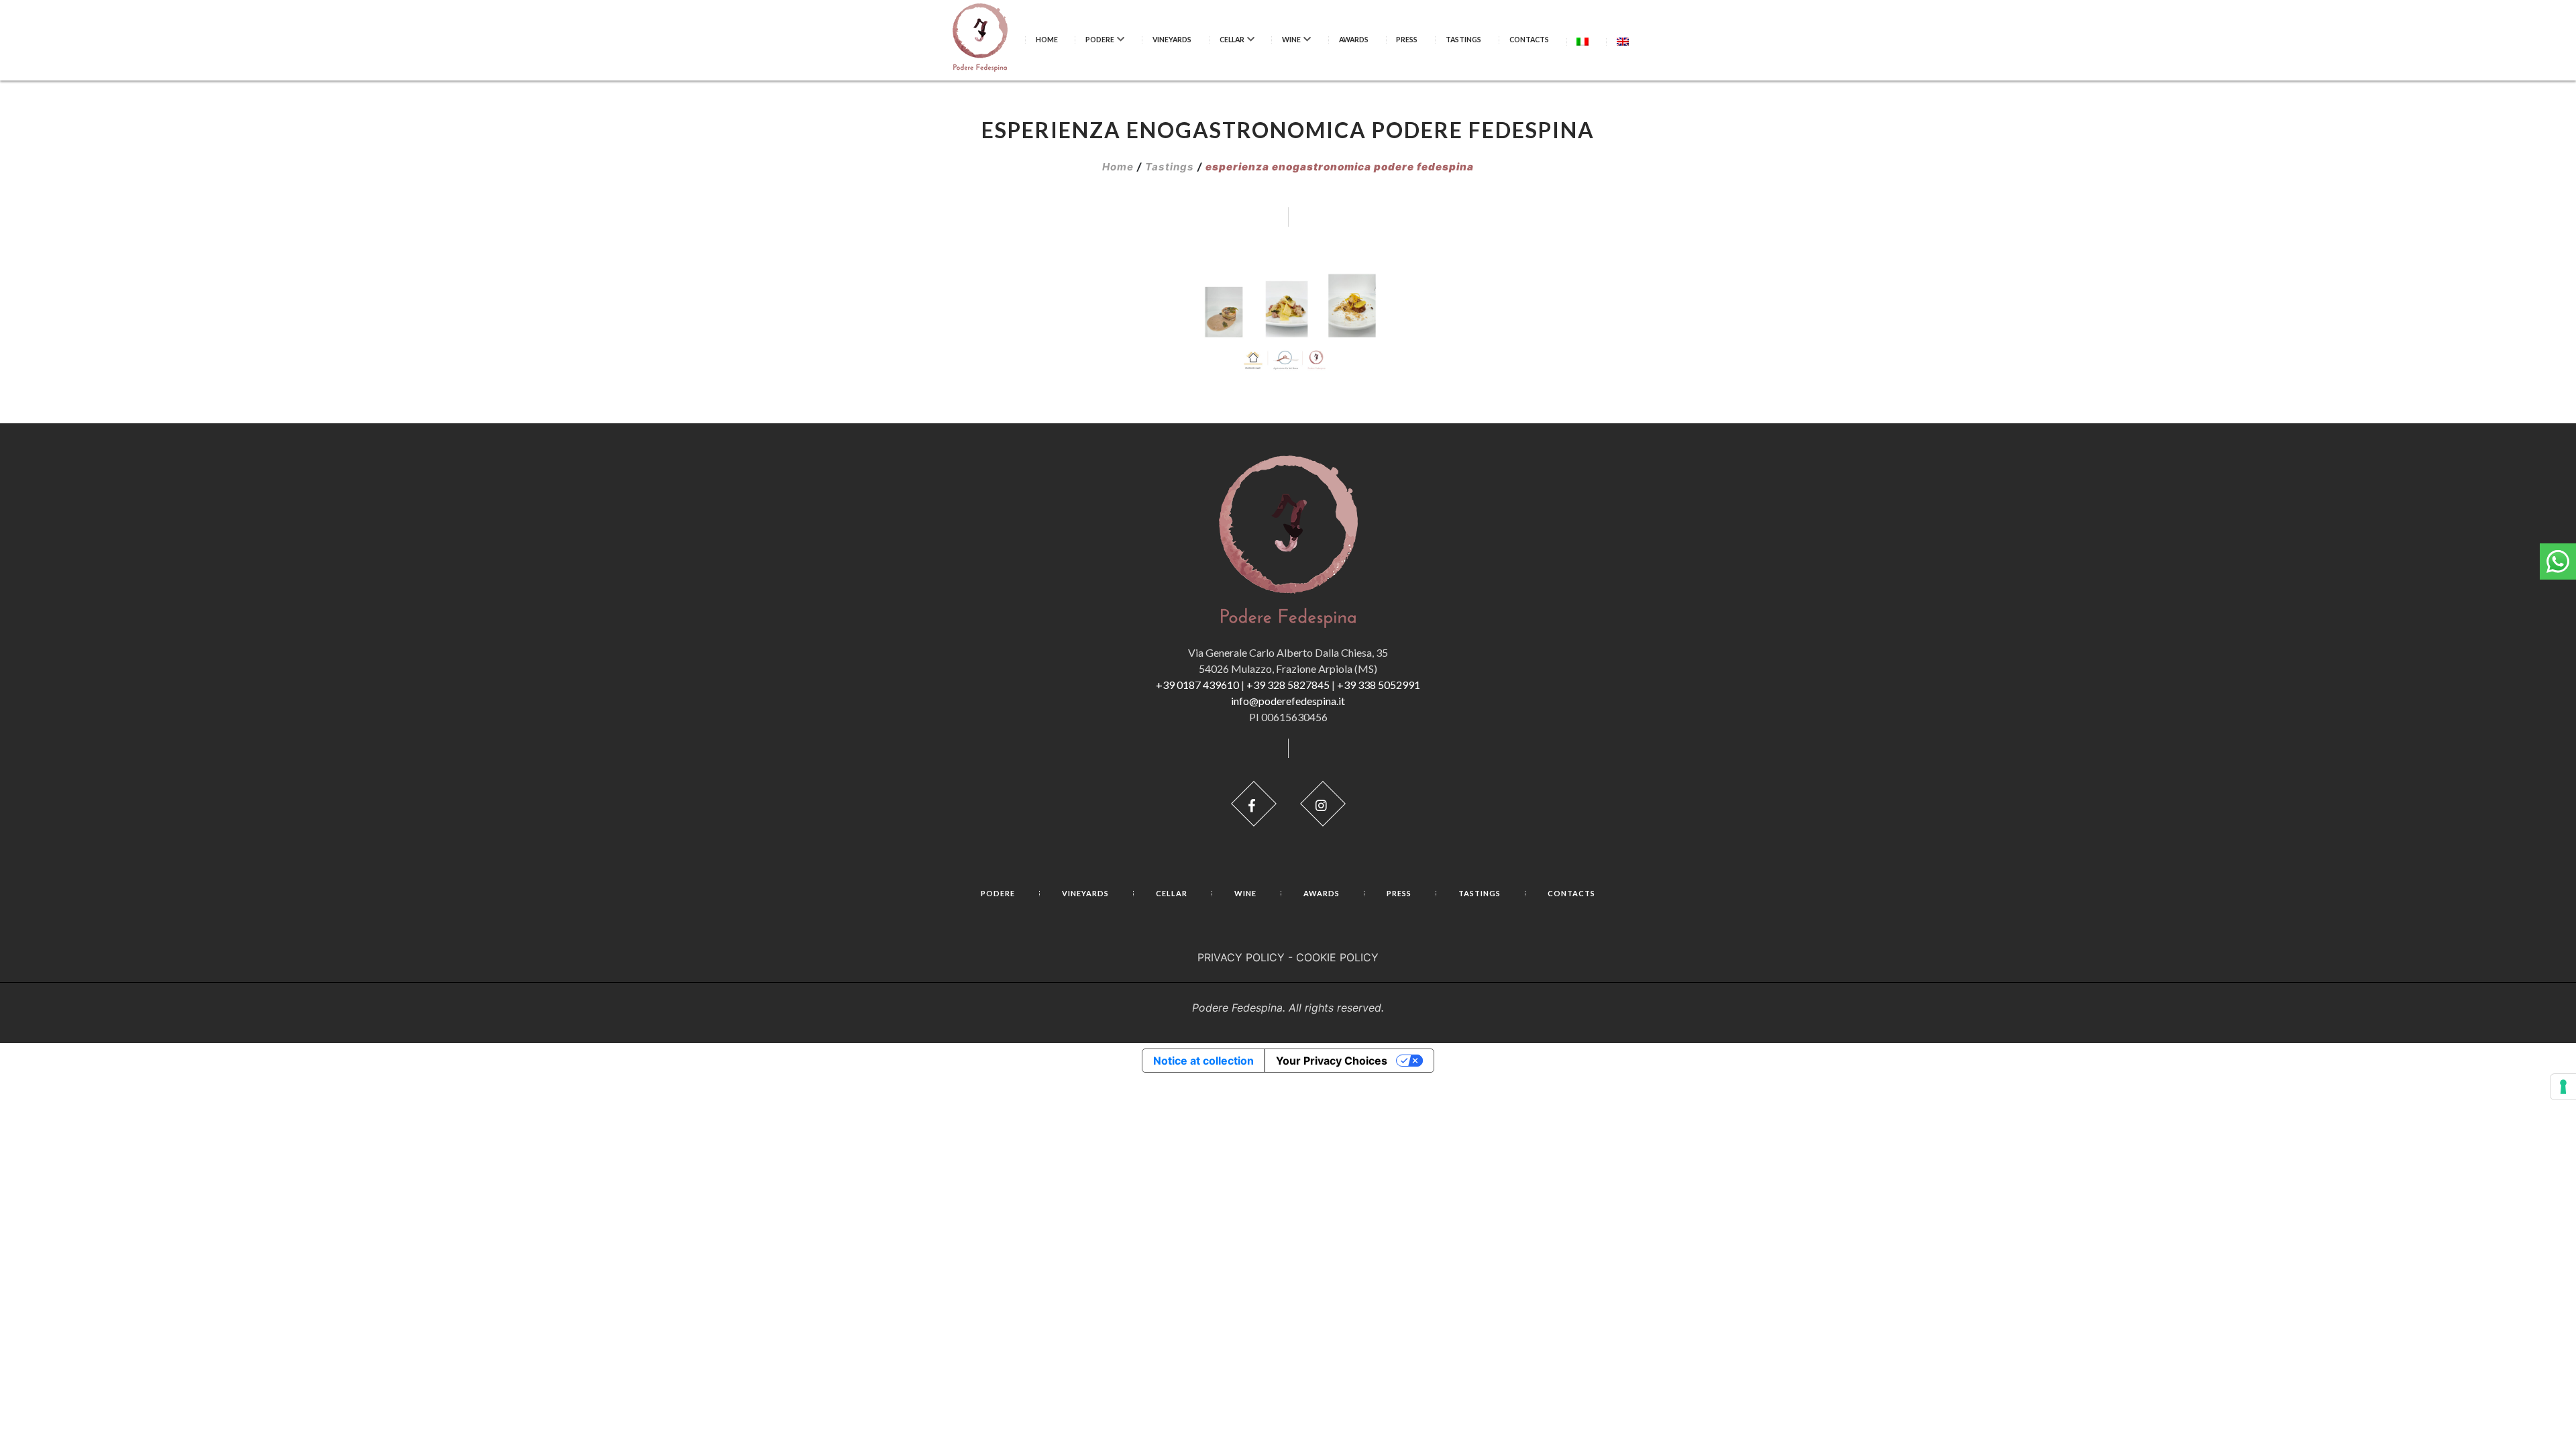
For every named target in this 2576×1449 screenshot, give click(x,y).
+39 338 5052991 (1379, 685)
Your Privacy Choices (1332, 1061)
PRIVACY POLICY (1241, 957)
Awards (1354, 40)
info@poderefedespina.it (1288, 701)
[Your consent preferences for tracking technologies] (2563, 1087)
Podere (1100, 40)
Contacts (1529, 40)
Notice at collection (1203, 1061)
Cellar (1232, 40)
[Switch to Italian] (1583, 41)
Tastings (1463, 40)
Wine (1291, 40)
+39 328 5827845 (1288, 685)
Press (1407, 40)
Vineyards (1172, 40)
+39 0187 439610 (1197, 685)
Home (1047, 40)
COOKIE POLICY (1337, 957)
